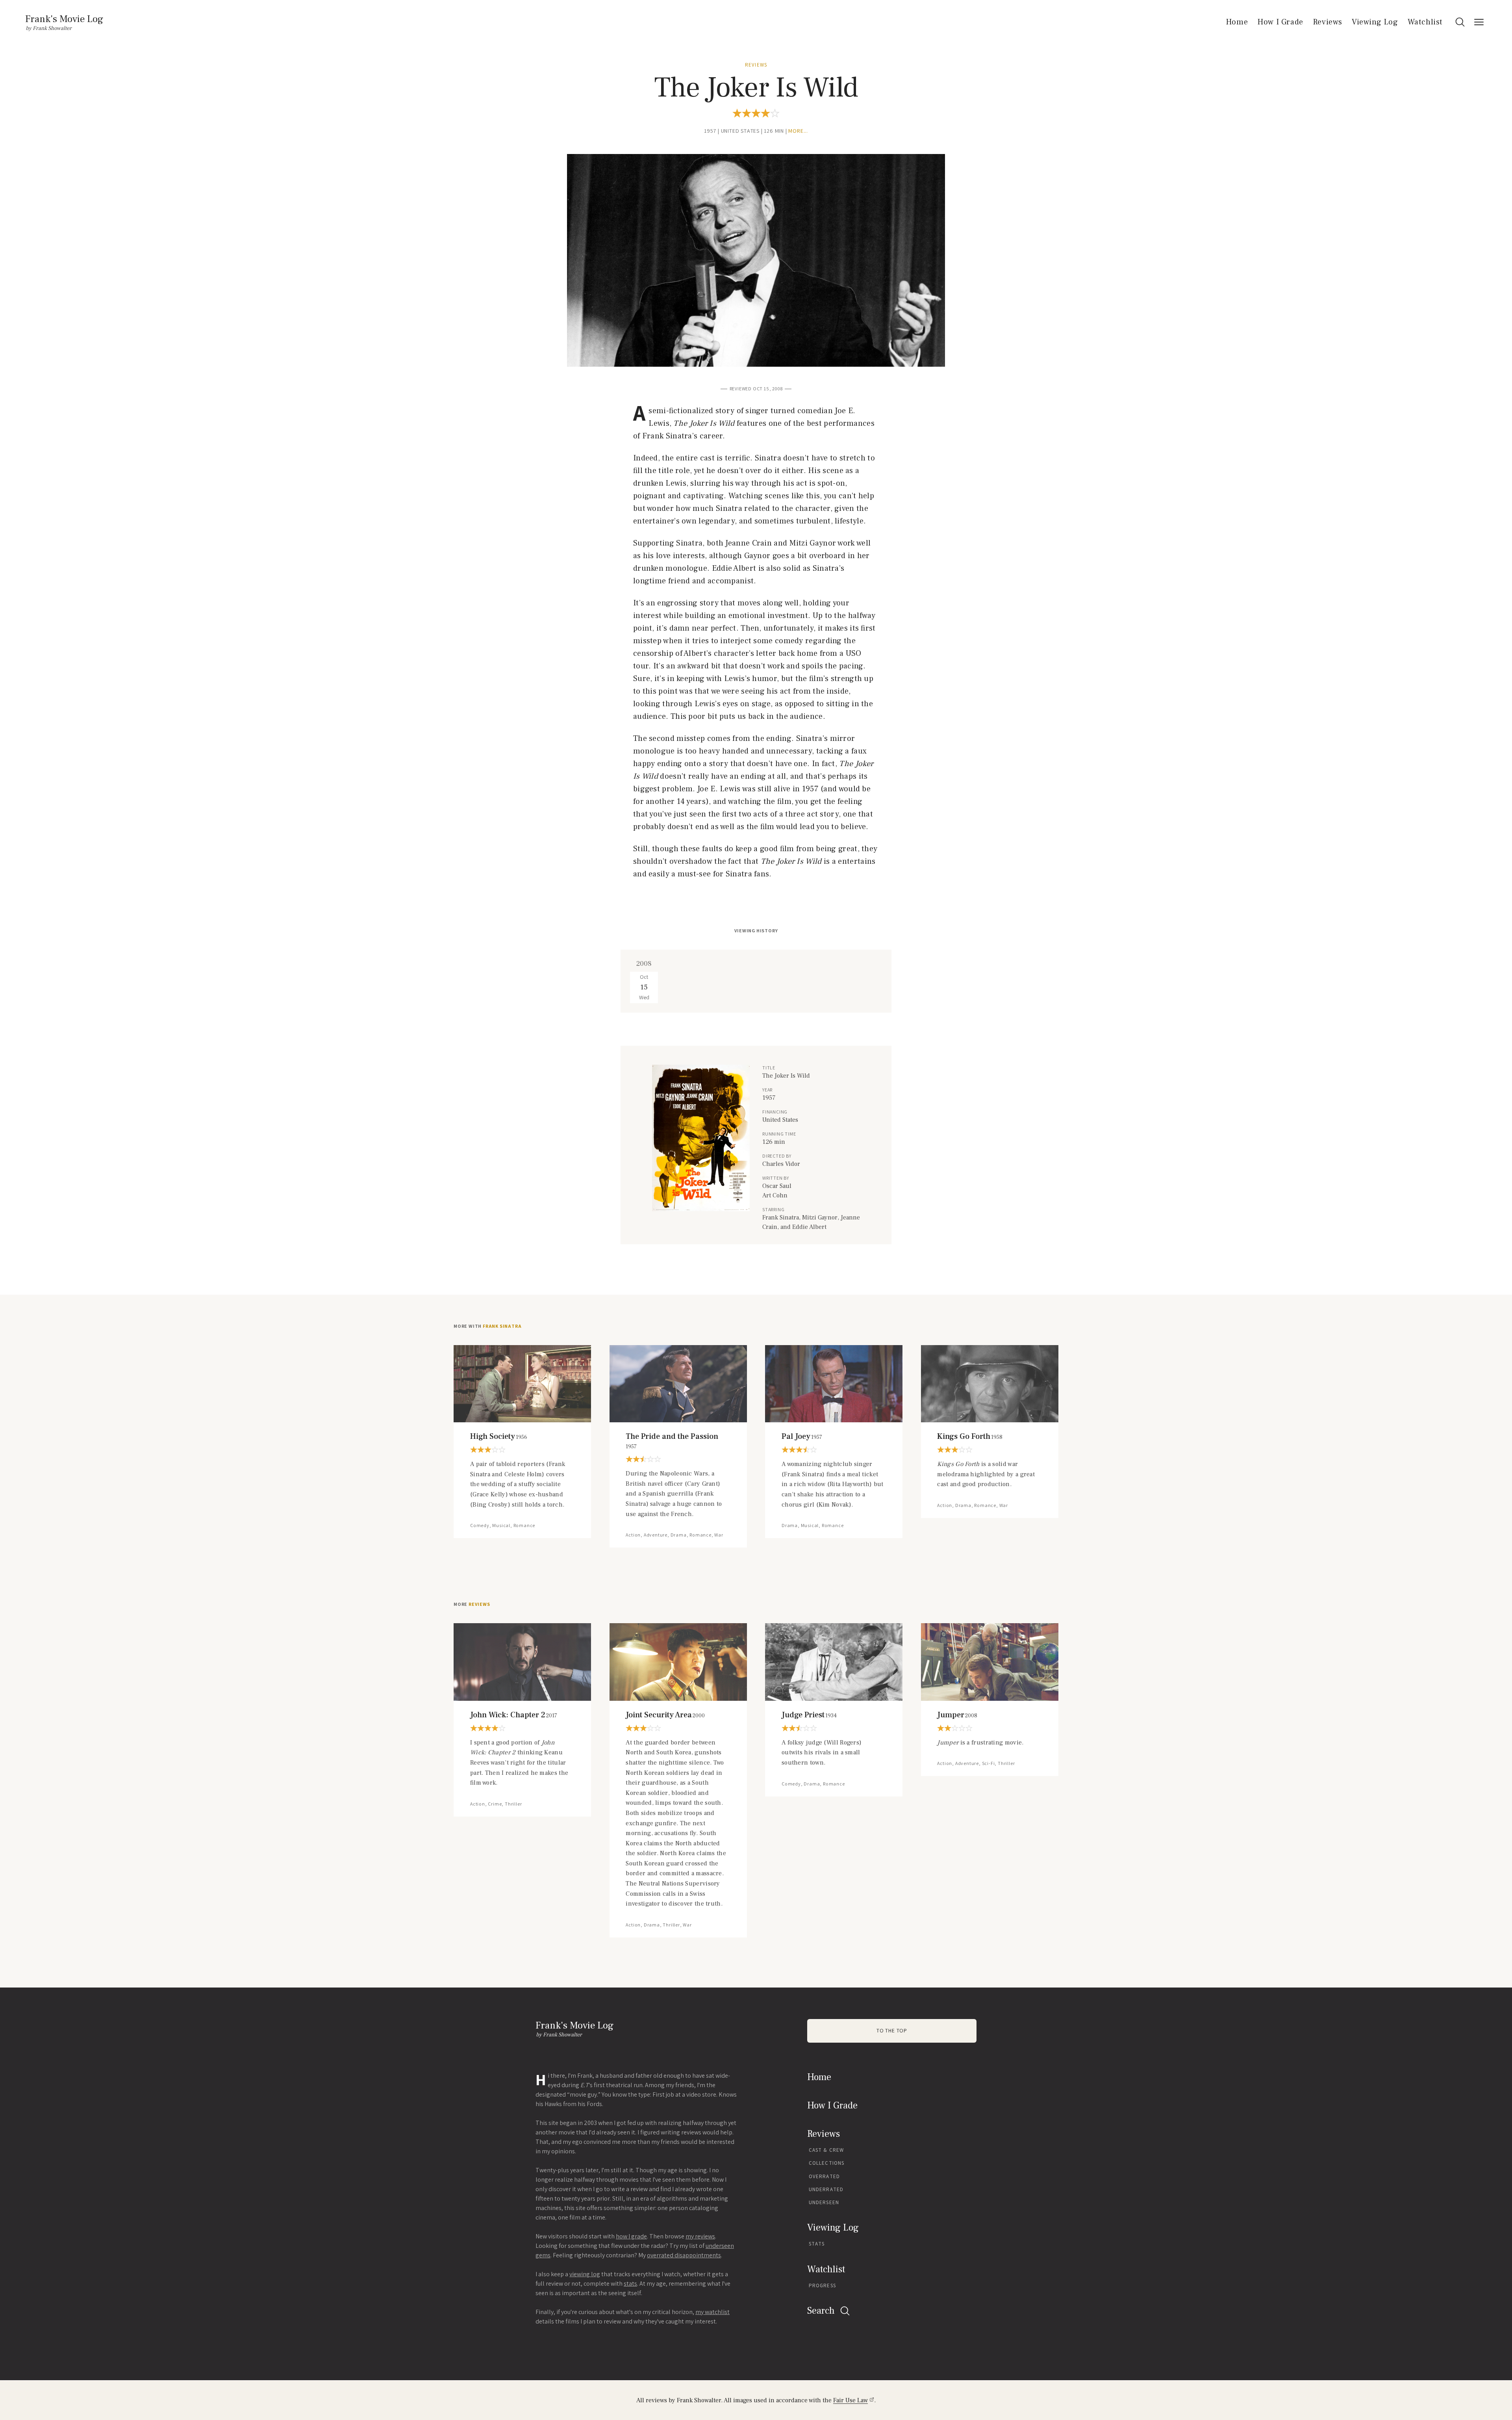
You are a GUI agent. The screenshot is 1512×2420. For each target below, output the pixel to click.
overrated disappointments (684, 2255)
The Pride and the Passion (672, 1441)
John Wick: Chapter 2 (514, 1715)
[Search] (1460, 22)
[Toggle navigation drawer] (1479, 22)
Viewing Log (1375, 22)
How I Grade (1280, 22)
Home (1237, 22)
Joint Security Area (665, 1715)
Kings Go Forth (970, 1436)
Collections (826, 2163)
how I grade (631, 2236)
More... (798, 131)
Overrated (824, 2176)
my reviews (700, 2236)
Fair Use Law (850, 2400)
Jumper (957, 1715)
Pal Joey (802, 1436)
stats (630, 2284)
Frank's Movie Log (64, 19)
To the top (892, 2031)
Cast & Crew (826, 2150)
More (472, 1604)
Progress (822, 2285)
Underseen (824, 2202)
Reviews (1328, 22)
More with (487, 1326)
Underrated (826, 2189)
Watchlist (1425, 22)
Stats (817, 2244)
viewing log (585, 2274)
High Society (499, 1436)
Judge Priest (809, 1715)
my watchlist (712, 2312)
